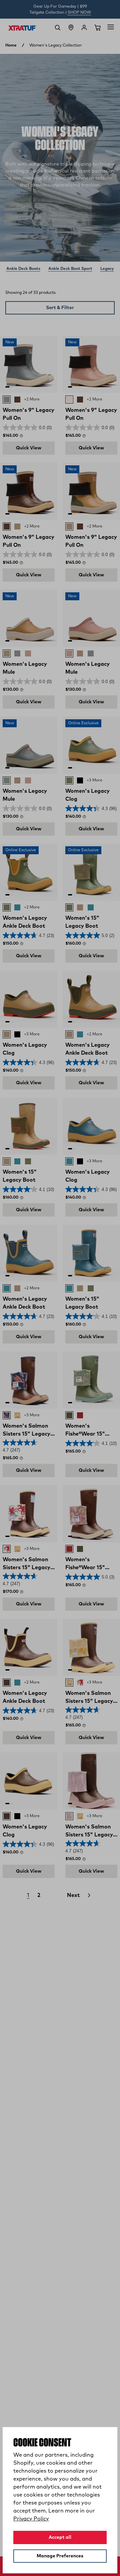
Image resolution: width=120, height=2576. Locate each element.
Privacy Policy (31, 2519)
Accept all (60, 2537)
